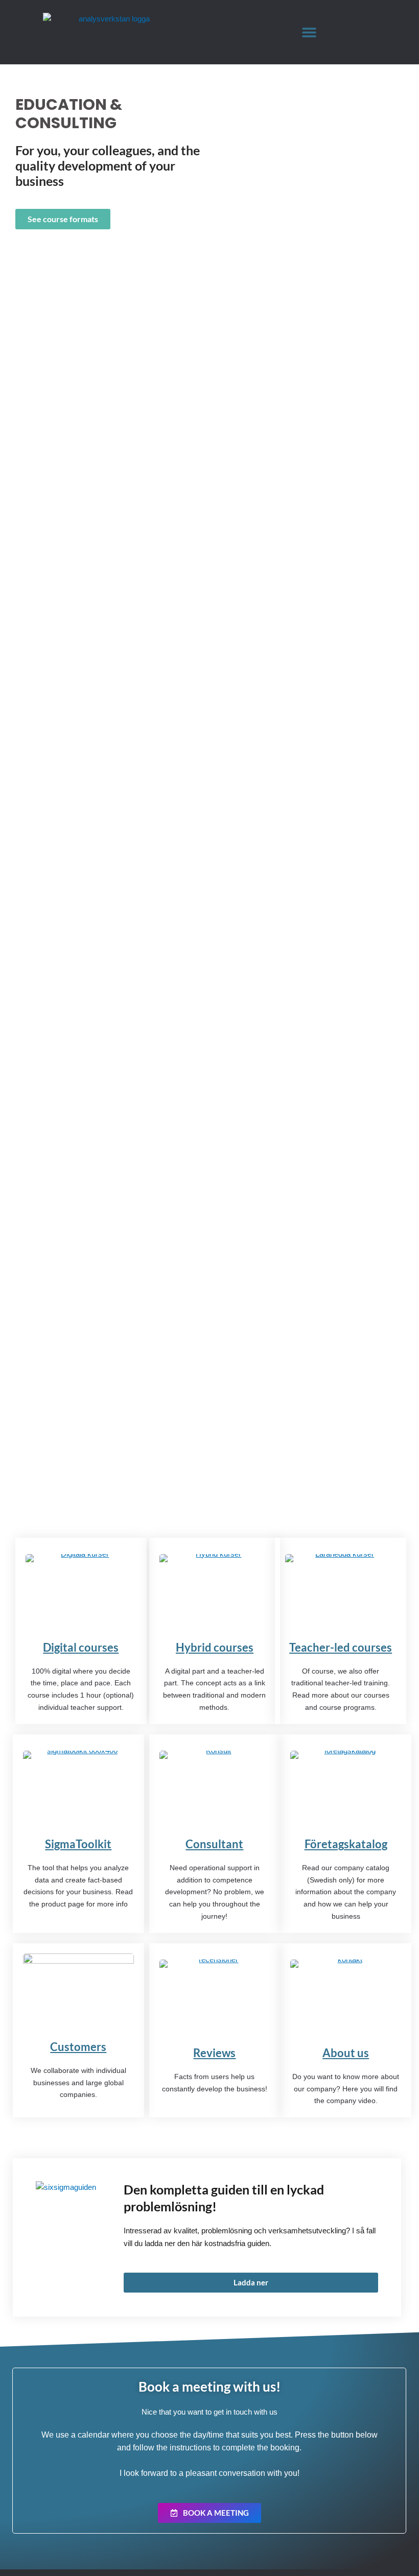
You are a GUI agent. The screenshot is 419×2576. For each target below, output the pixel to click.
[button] (309, 32)
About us (346, 2053)
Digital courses (81, 1647)
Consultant (214, 1844)
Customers (78, 2047)
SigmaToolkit (78, 1844)
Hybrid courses (215, 1647)
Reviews (214, 2053)
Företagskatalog (346, 1844)
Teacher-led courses (341, 1647)
